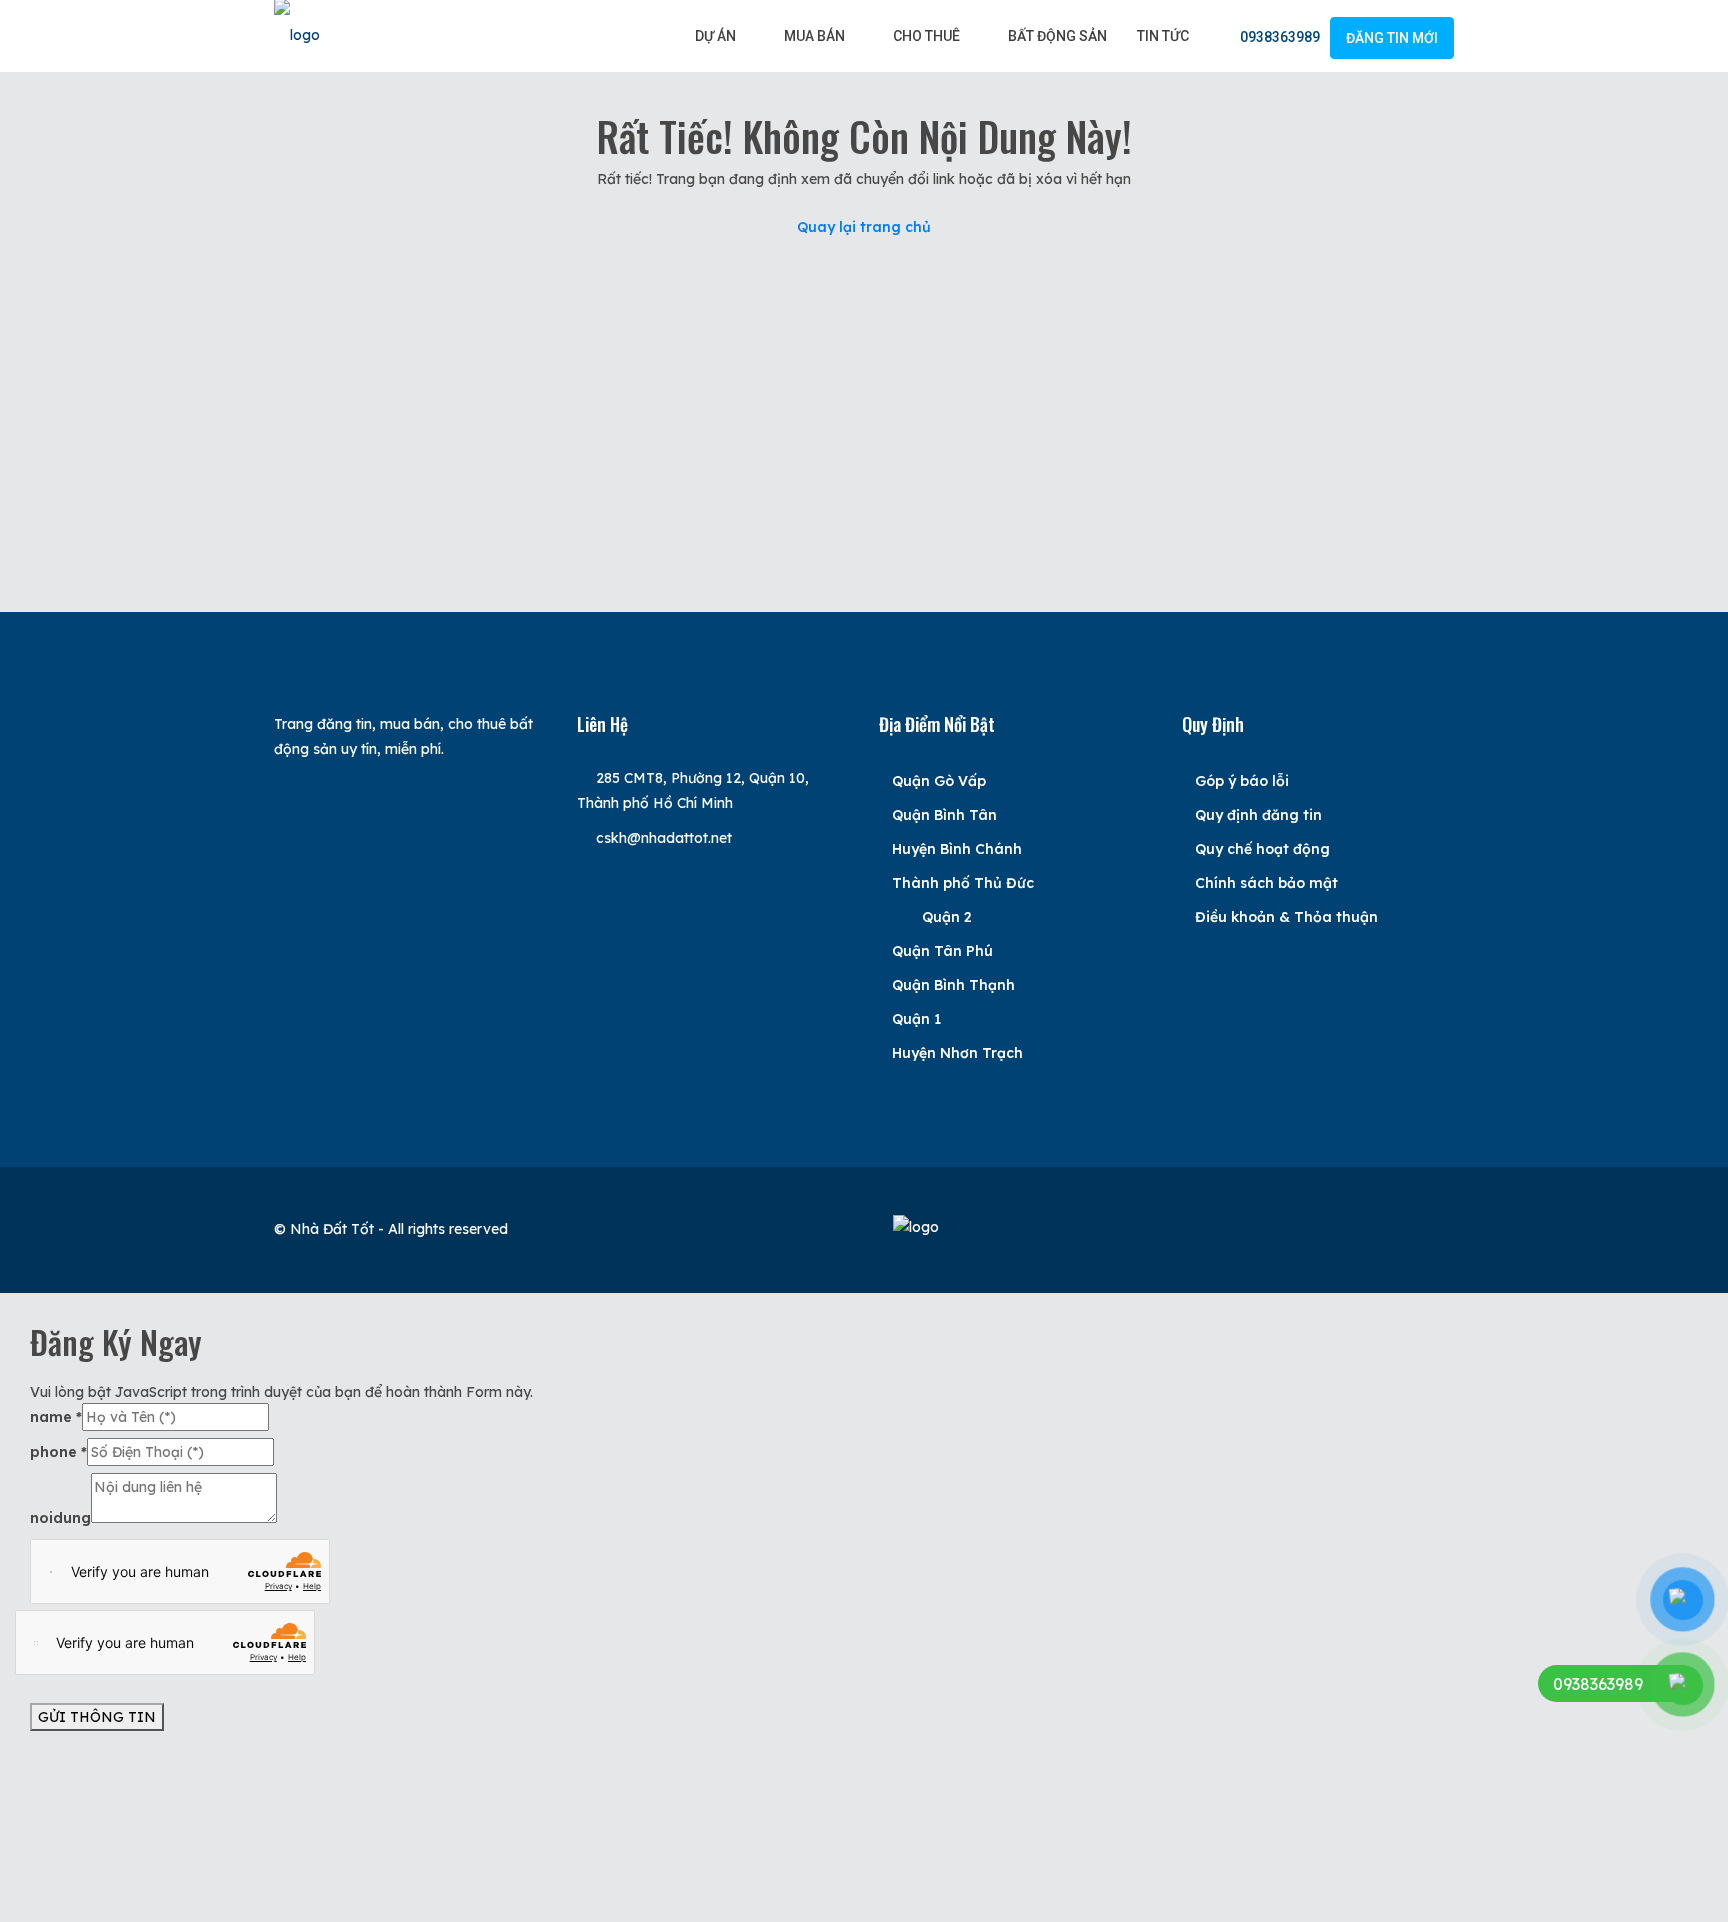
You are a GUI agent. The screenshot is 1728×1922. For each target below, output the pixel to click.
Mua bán (814, 36)
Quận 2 (947, 917)
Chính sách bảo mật (1266, 883)
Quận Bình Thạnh (953, 985)
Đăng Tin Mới (1392, 38)
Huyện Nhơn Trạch (957, 1053)
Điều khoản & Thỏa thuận (1286, 917)
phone (58, 1452)
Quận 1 (916, 1019)
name (56, 1417)
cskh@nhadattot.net (664, 838)
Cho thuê (926, 36)
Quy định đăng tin (1258, 815)
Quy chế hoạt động (1262, 849)
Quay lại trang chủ (864, 227)
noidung (60, 1518)
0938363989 (1278, 37)
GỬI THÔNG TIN (97, 1717)
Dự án (715, 36)
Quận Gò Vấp (939, 781)
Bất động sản (1057, 36)
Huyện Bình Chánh (957, 849)
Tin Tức (1163, 36)
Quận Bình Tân (944, 815)
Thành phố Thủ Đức (963, 883)
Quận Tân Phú (942, 951)
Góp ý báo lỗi (1242, 781)
